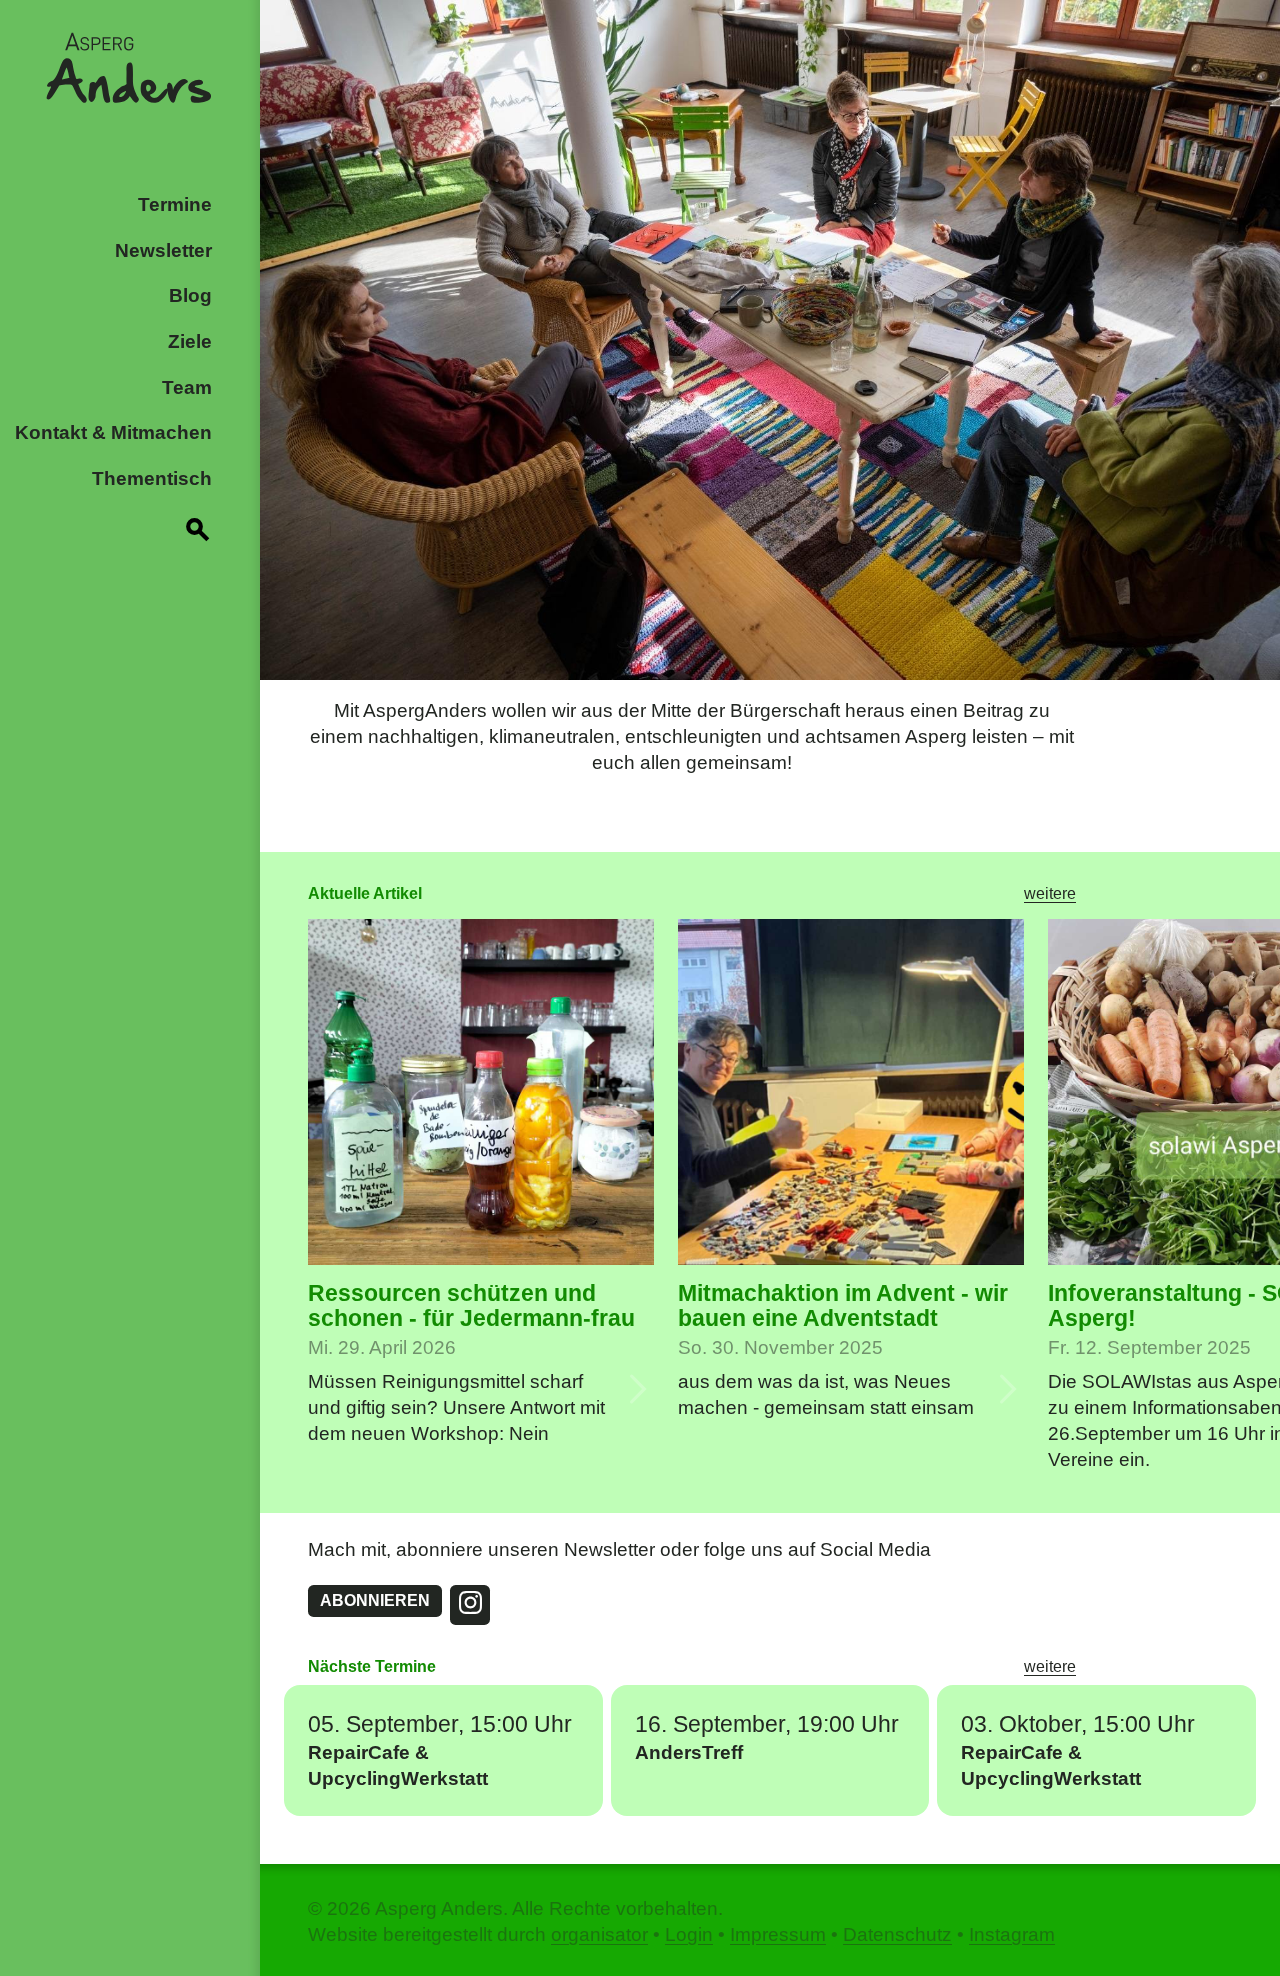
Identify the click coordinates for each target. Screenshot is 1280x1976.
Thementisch (152, 478)
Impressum (778, 1934)
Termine (175, 204)
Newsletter (163, 250)
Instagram (1012, 1934)
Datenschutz (897, 1934)
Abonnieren (375, 1600)
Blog (190, 295)
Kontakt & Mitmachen (113, 432)
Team (187, 387)
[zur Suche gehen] (198, 525)
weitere (1050, 893)
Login (689, 1934)
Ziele (190, 341)
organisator (599, 1934)
